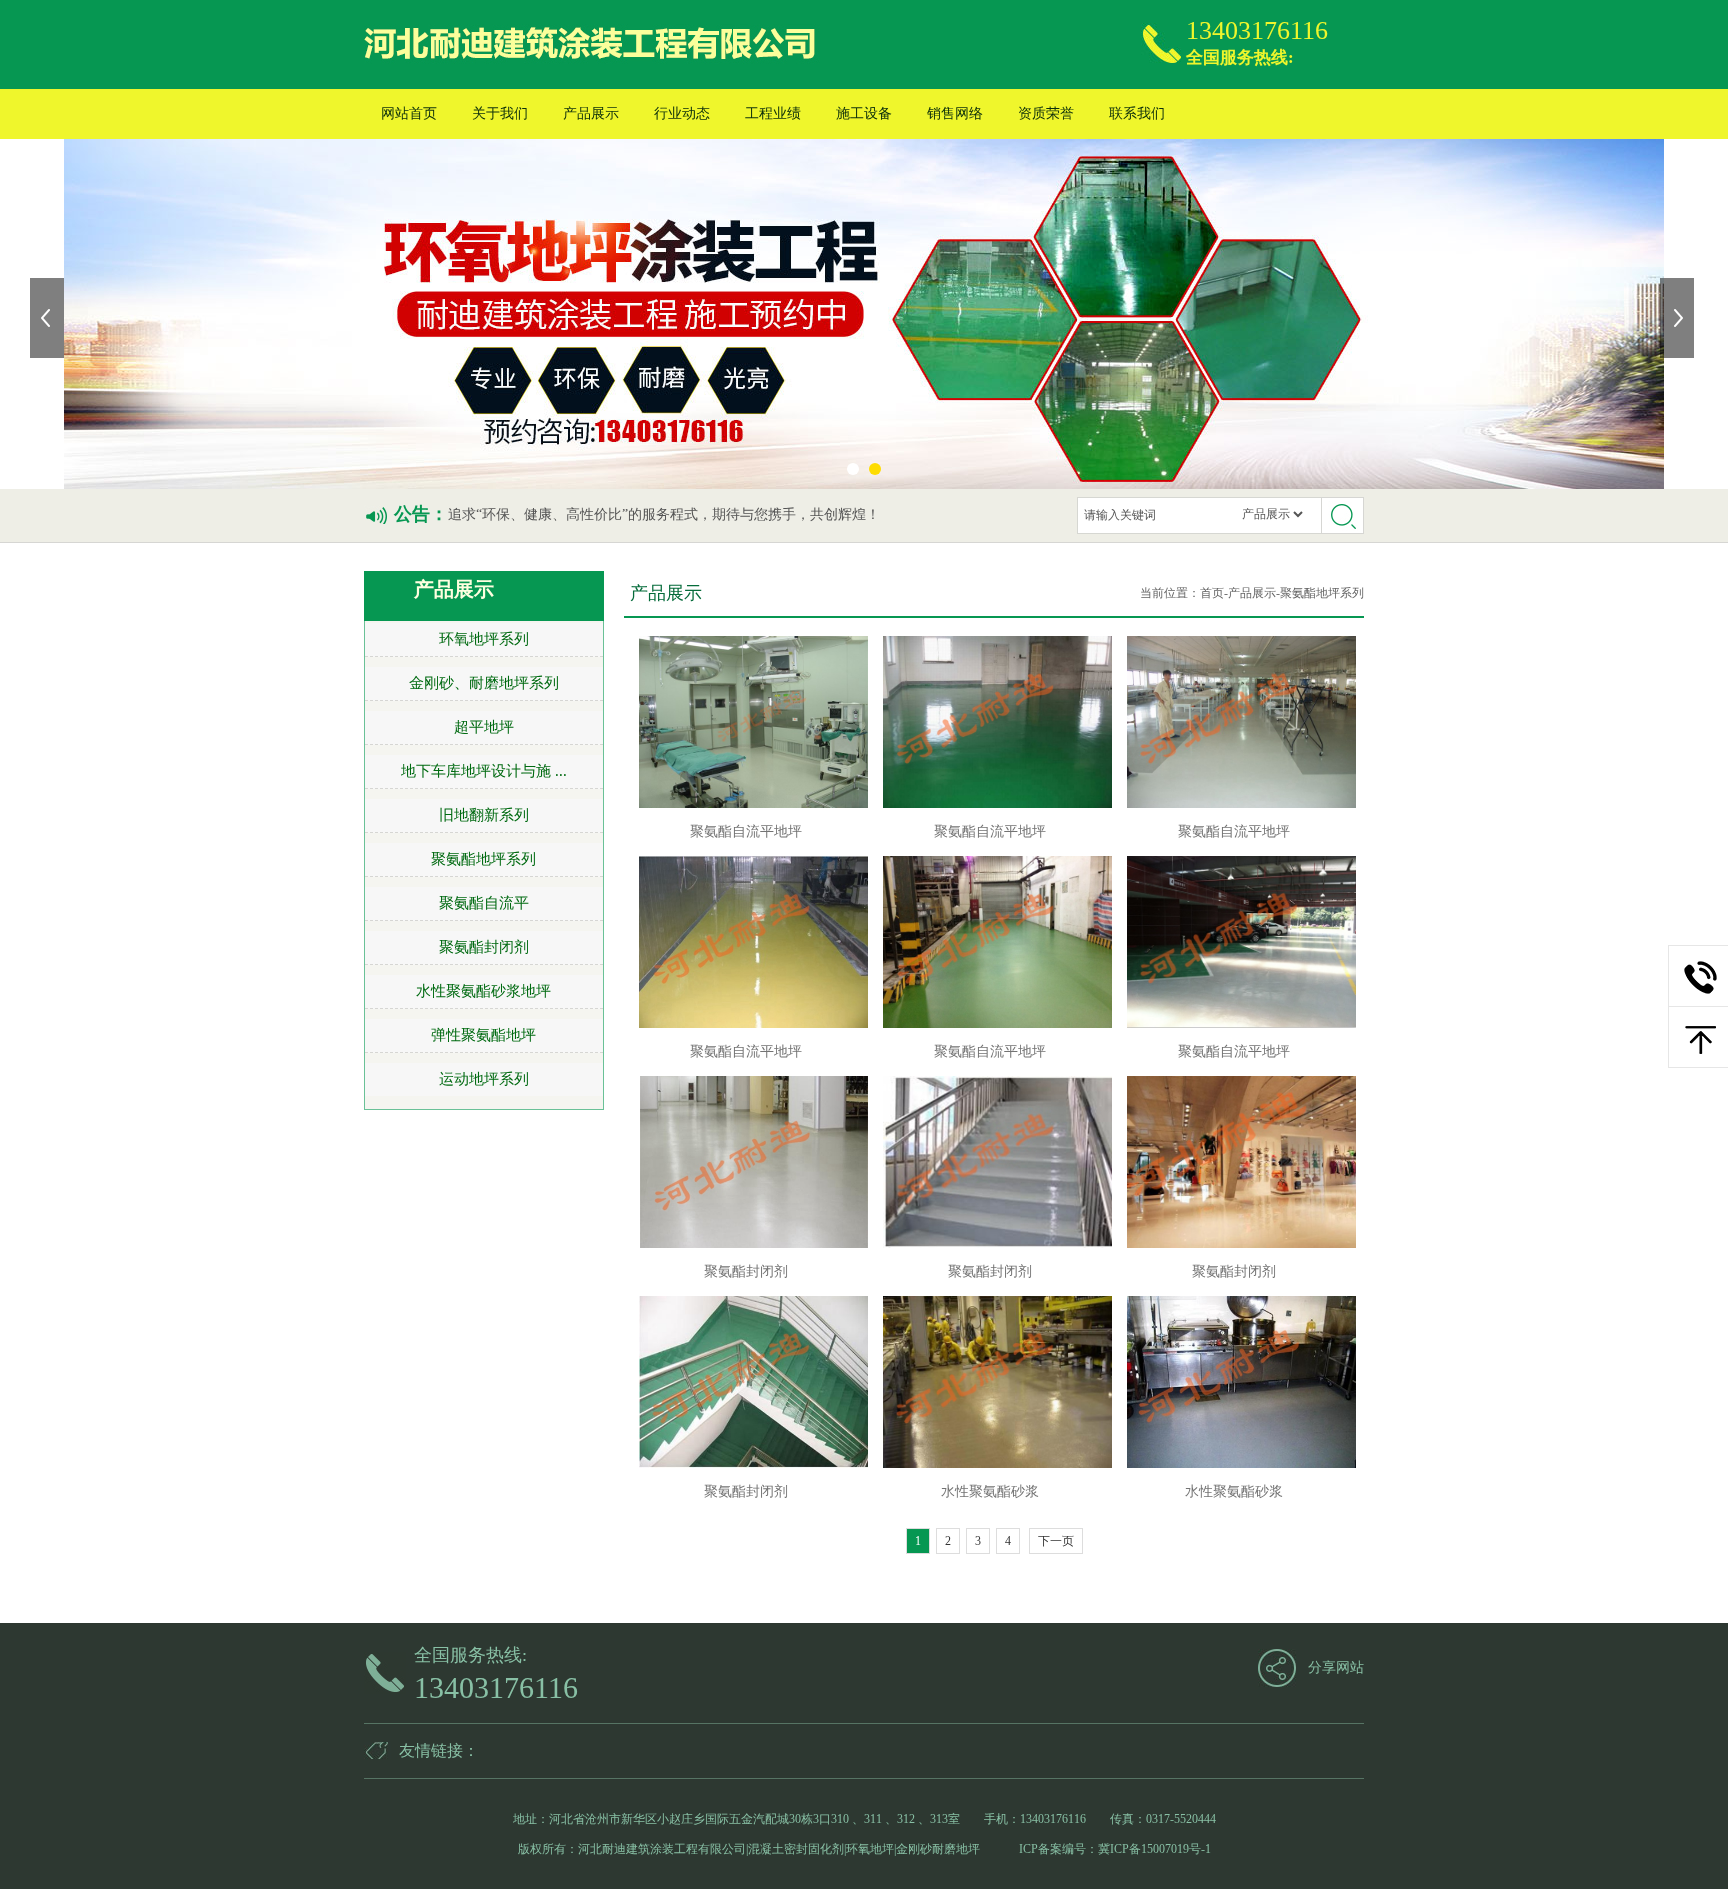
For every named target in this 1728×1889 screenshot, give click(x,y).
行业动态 (682, 113)
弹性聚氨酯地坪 (483, 1035)
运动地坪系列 (484, 1079)
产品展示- (1254, 593)
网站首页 (409, 113)
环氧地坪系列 (484, 639)
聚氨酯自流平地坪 (746, 831)
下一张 (1679, 318)
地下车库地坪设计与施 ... (484, 771)
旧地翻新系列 (484, 815)
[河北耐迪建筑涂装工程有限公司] (593, 44)
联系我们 (1137, 113)
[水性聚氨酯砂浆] (990, 1382)
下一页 (1056, 1541)
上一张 (49, 318)
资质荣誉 (1046, 113)
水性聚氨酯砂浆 (990, 1491)
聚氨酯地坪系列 (483, 859)
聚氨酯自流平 (484, 903)
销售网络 (955, 113)
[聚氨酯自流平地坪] (746, 722)
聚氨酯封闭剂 (484, 947)
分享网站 (1336, 1667)
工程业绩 (773, 113)
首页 (1212, 593)
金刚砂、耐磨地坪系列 (484, 683)
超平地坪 (484, 727)
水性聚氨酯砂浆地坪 (483, 991)
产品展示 (591, 113)
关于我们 (500, 113)
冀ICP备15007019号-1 (1154, 1849)
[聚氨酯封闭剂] (746, 1162)
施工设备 (864, 113)
